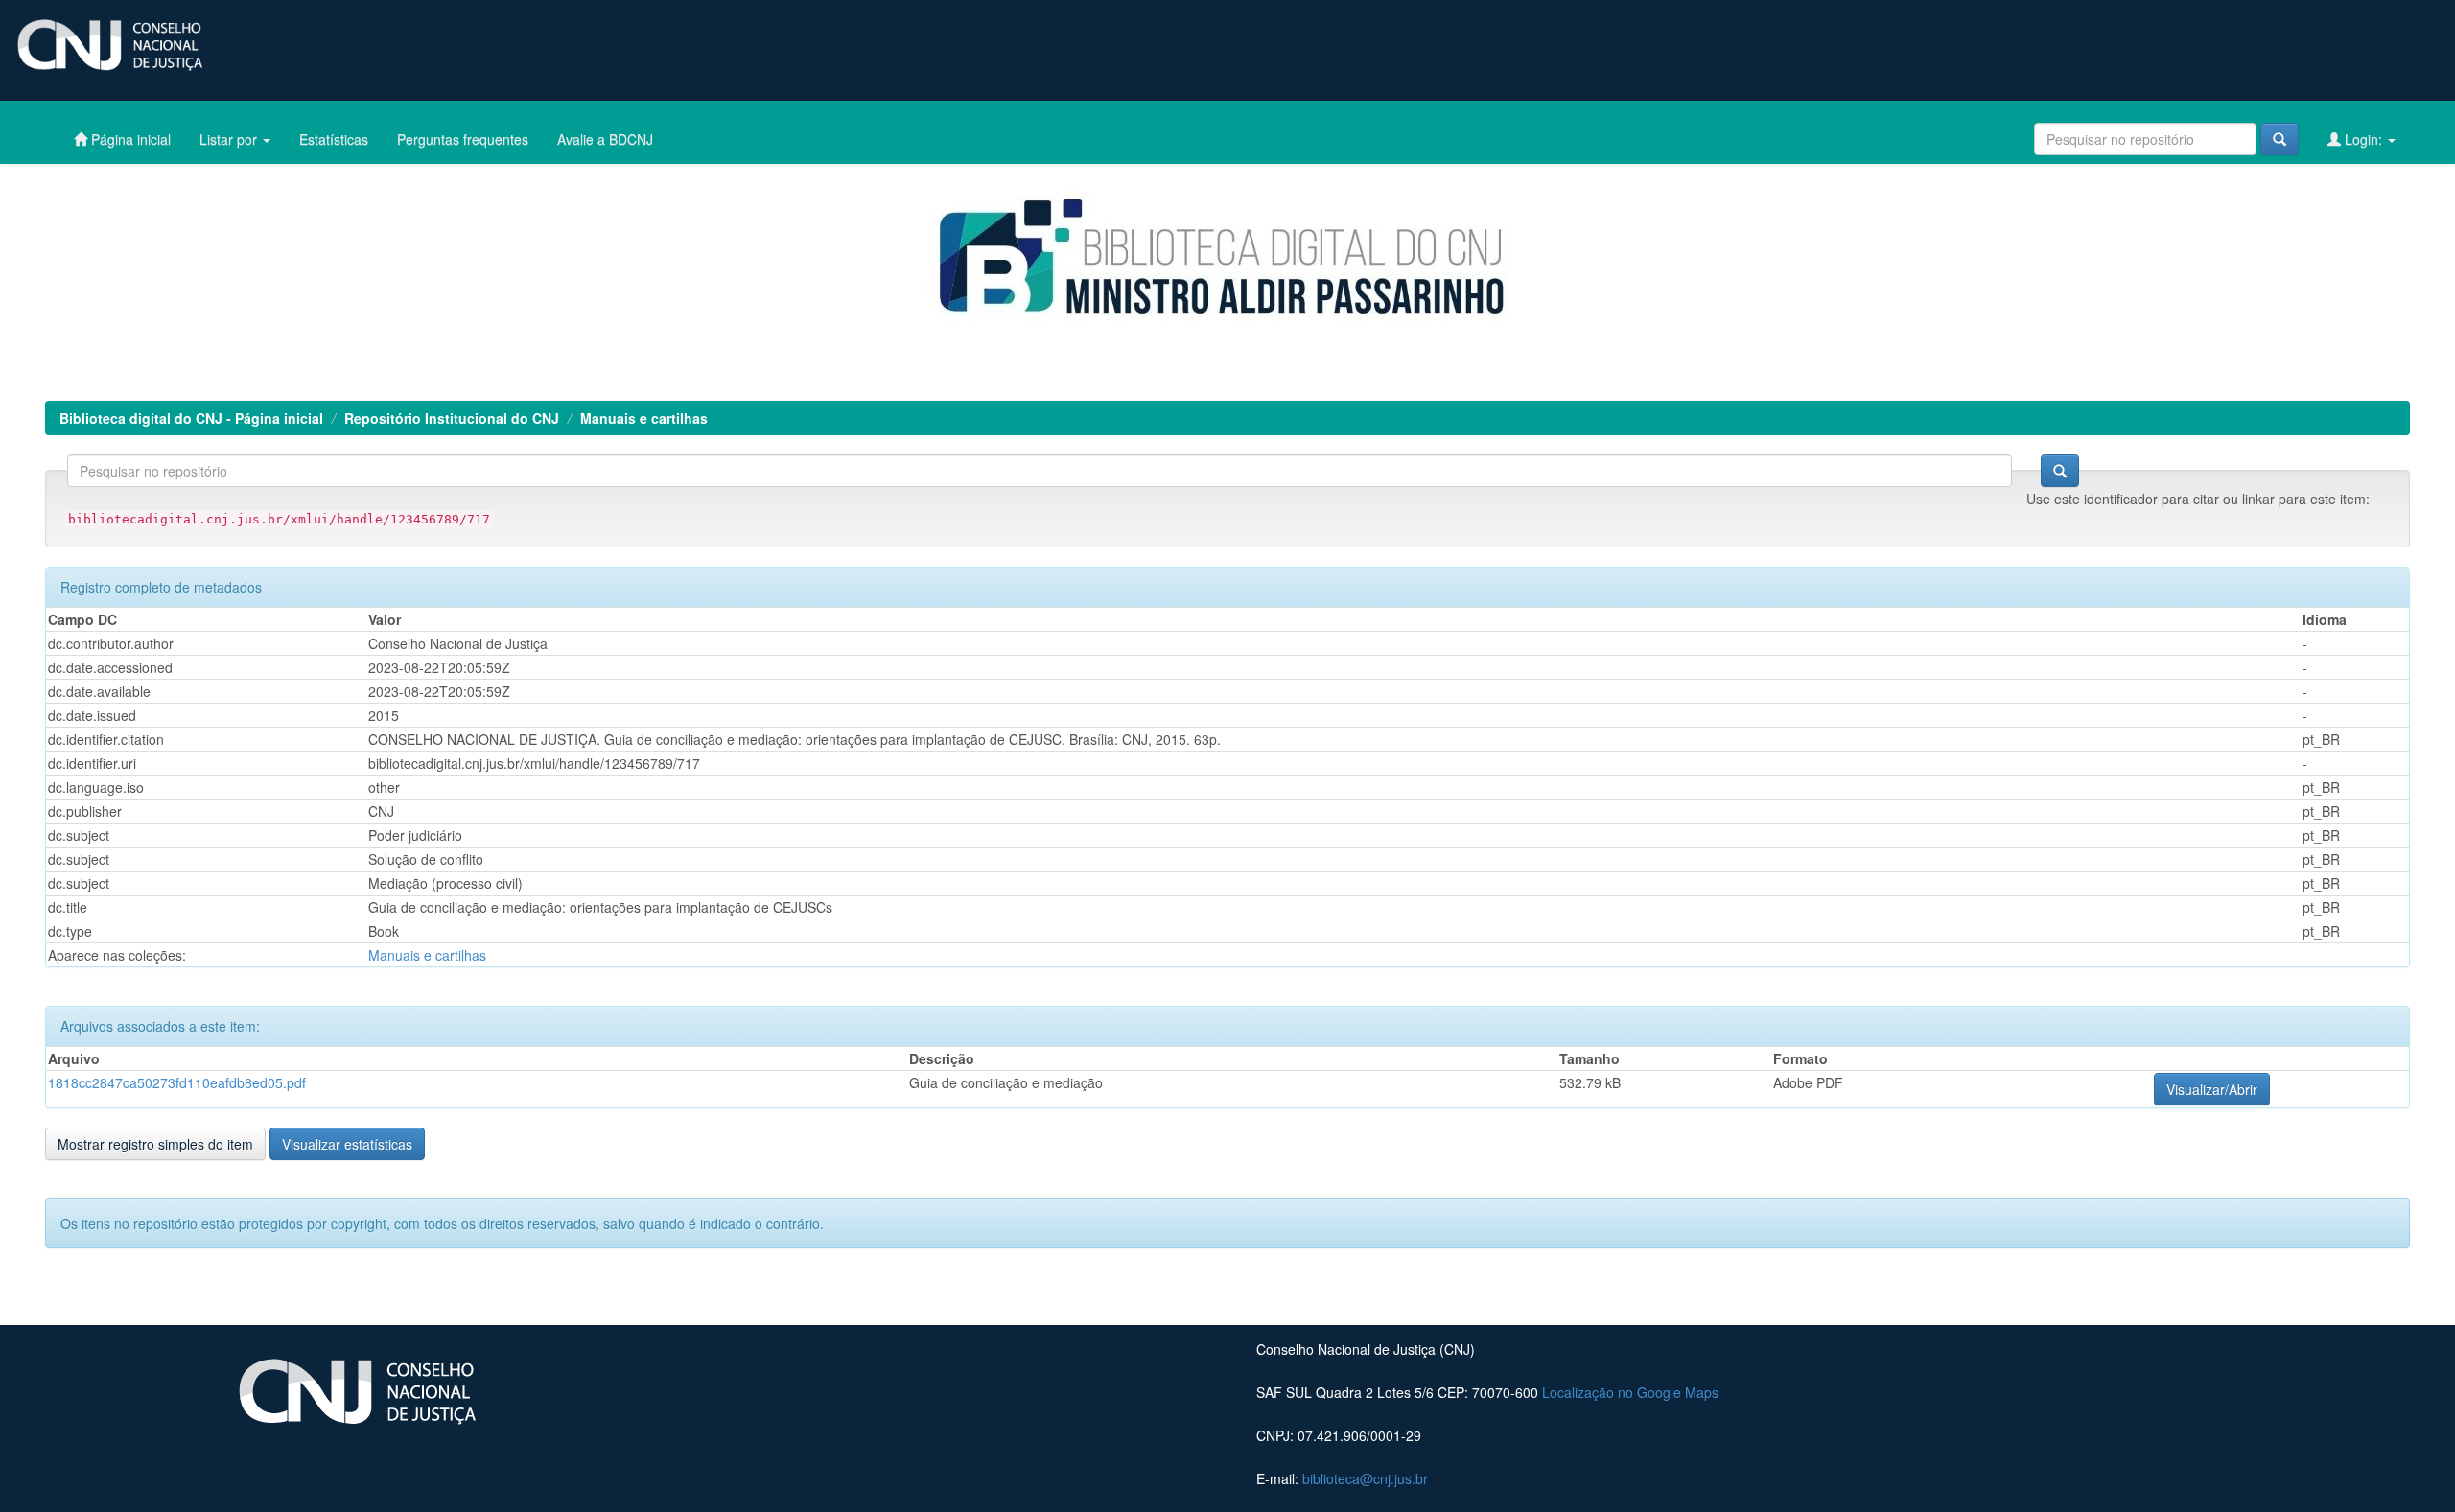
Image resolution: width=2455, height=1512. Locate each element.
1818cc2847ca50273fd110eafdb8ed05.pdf (177, 1082)
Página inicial (129, 139)
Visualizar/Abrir (2212, 1089)
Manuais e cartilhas (644, 418)
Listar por (230, 139)
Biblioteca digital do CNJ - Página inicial (191, 418)
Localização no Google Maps (1630, 1392)
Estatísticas (334, 139)
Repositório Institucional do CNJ (452, 418)
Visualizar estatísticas (347, 1144)
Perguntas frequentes (463, 139)
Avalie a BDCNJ (605, 139)
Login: (2363, 139)
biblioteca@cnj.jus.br (1365, 1478)
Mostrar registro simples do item (155, 1144)
